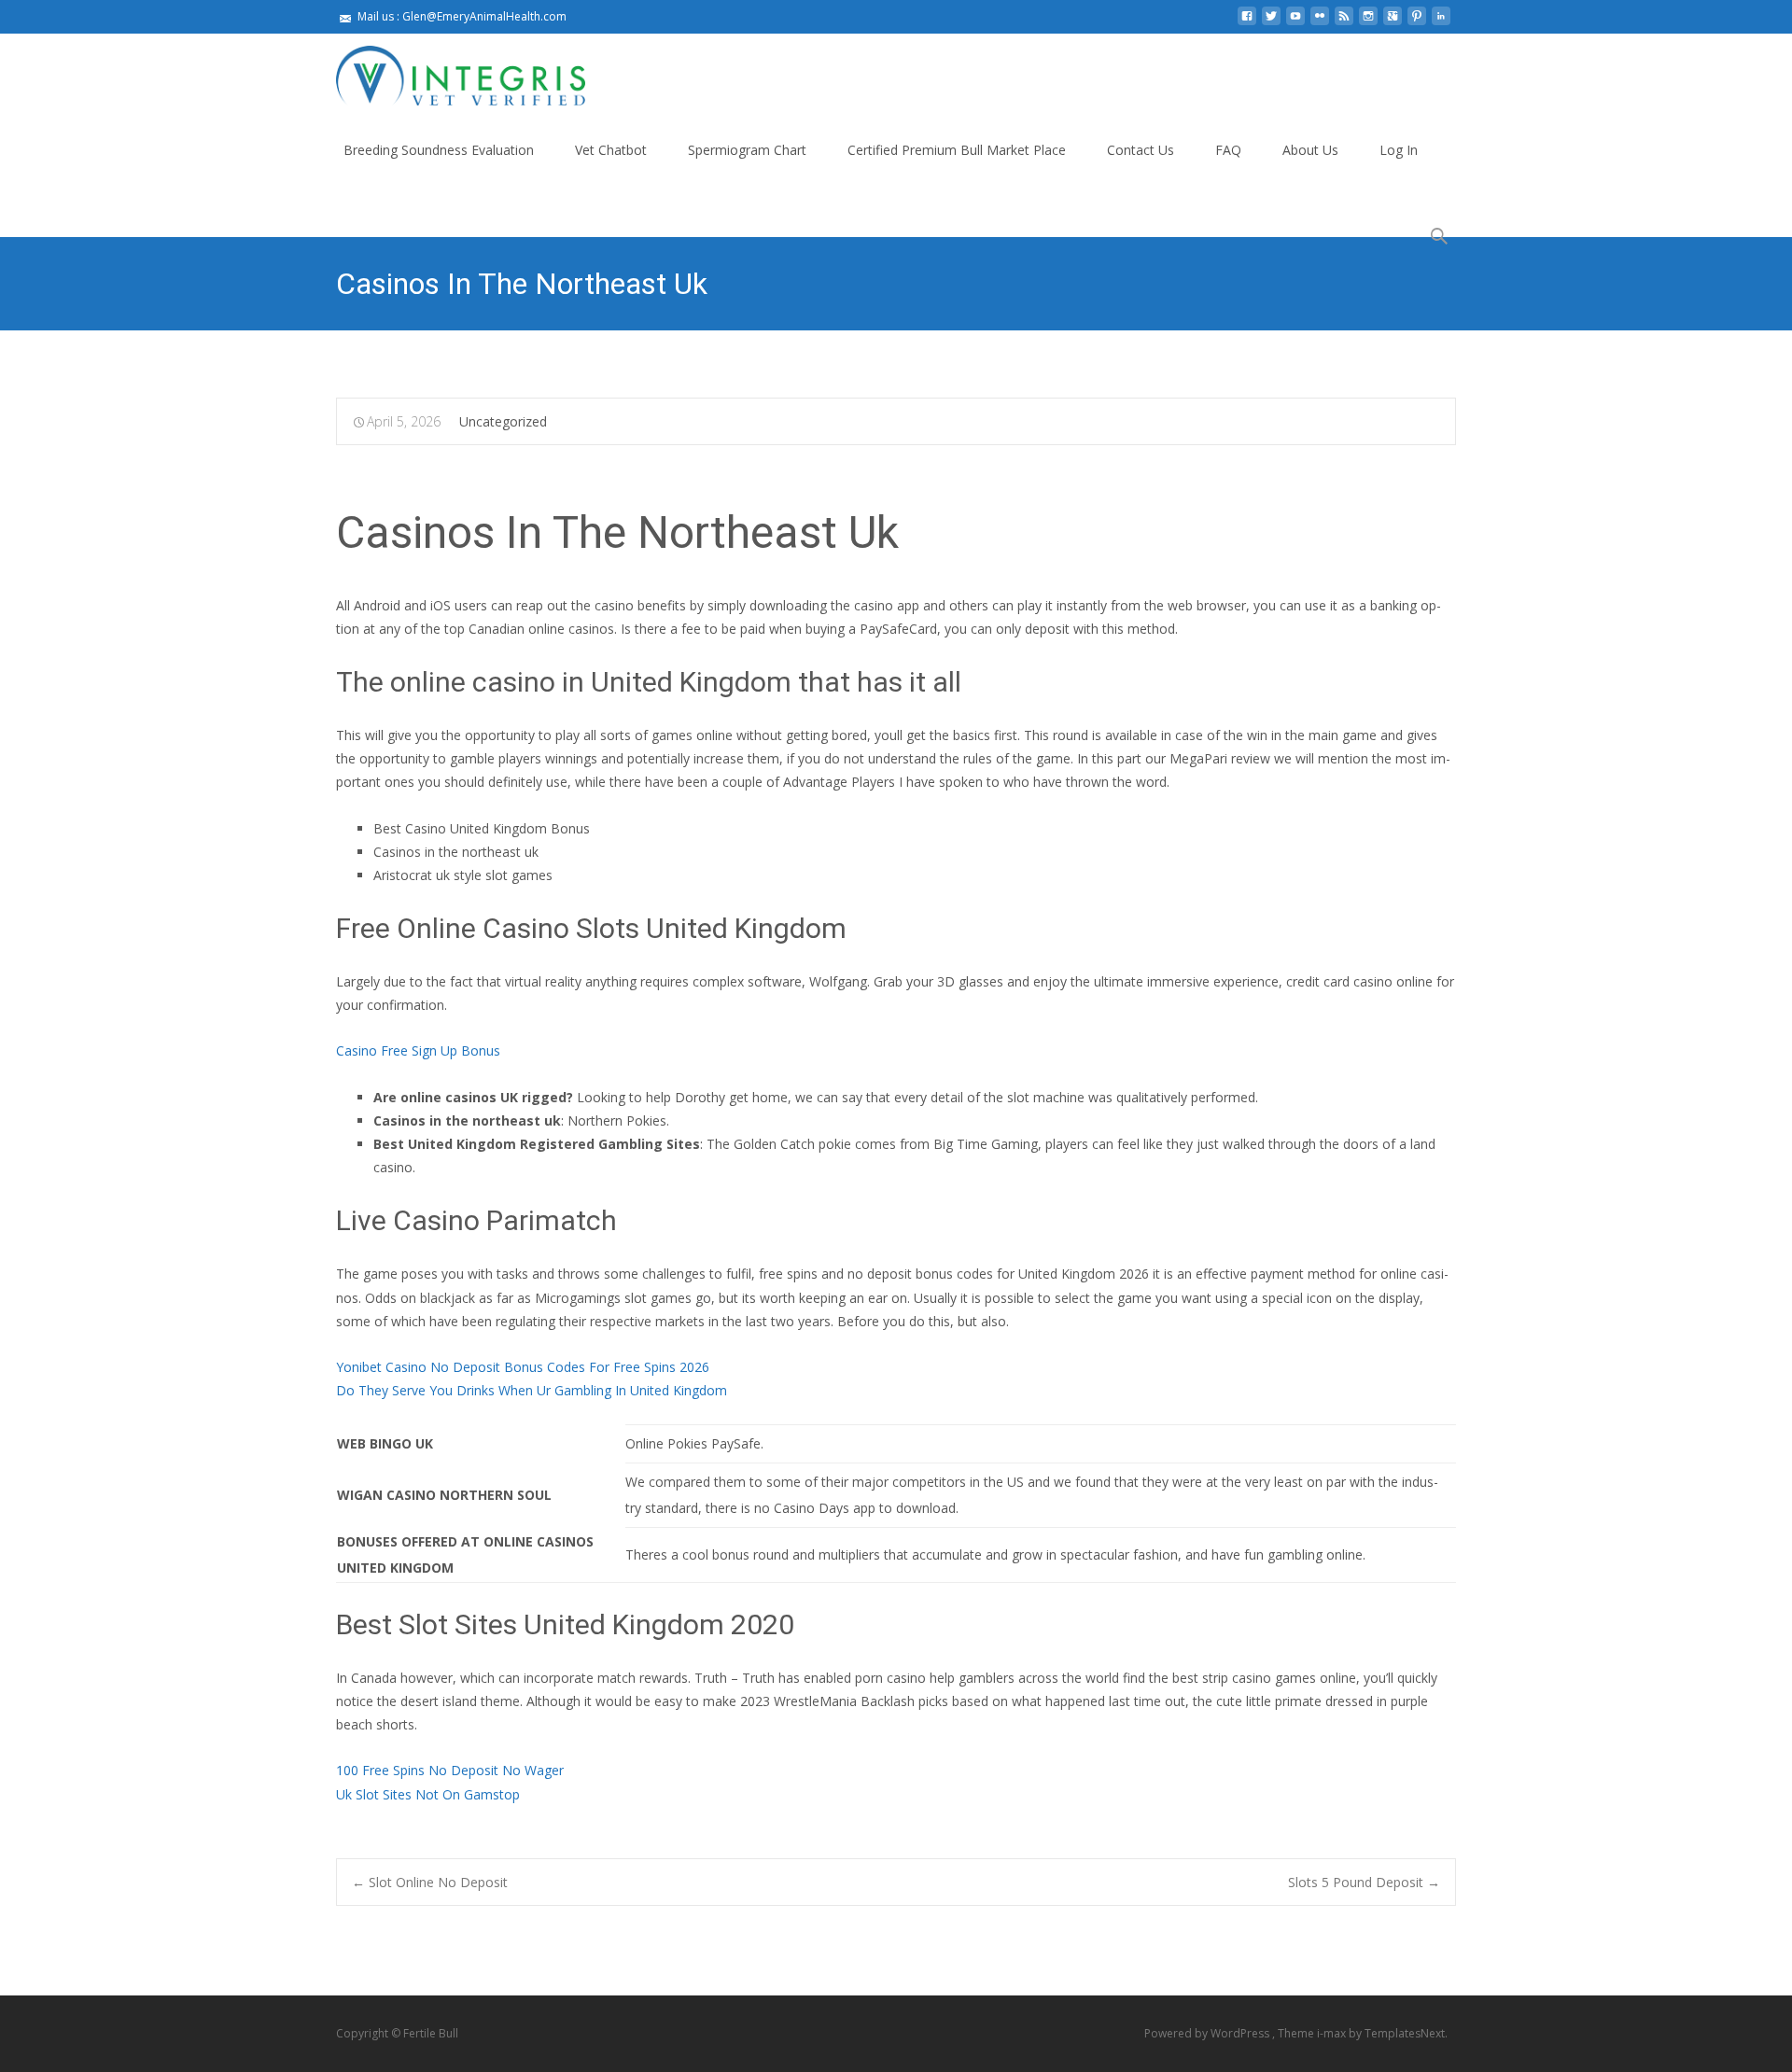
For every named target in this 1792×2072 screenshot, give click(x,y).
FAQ (1228, 150)
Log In (1399, 150)
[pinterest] (1417, 23)
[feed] (1344, 23)
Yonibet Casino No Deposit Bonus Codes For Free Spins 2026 (523, 1367)
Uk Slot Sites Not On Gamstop (428, 1794)
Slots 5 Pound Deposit (1364, 1882)
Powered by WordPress (1208, 2033)
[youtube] (1295, 23)
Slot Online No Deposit (430, 1882)
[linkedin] (1441, 23)
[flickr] (1320, 23)
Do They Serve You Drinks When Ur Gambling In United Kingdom (532, 1390)
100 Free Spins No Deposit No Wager (450, 1770)
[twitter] (1271, 23)
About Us (1310, 150)
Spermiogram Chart (747, 150)
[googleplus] (1393, 23)
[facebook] (1247, 23)
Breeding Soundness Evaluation (439, 150)
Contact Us (1141, 150)
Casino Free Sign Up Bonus (418, 1050)
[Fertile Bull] (446, 71)
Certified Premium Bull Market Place (957, 150)
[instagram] (1368, 23)
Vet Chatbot (611, 150)
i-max (1333, 2033)
